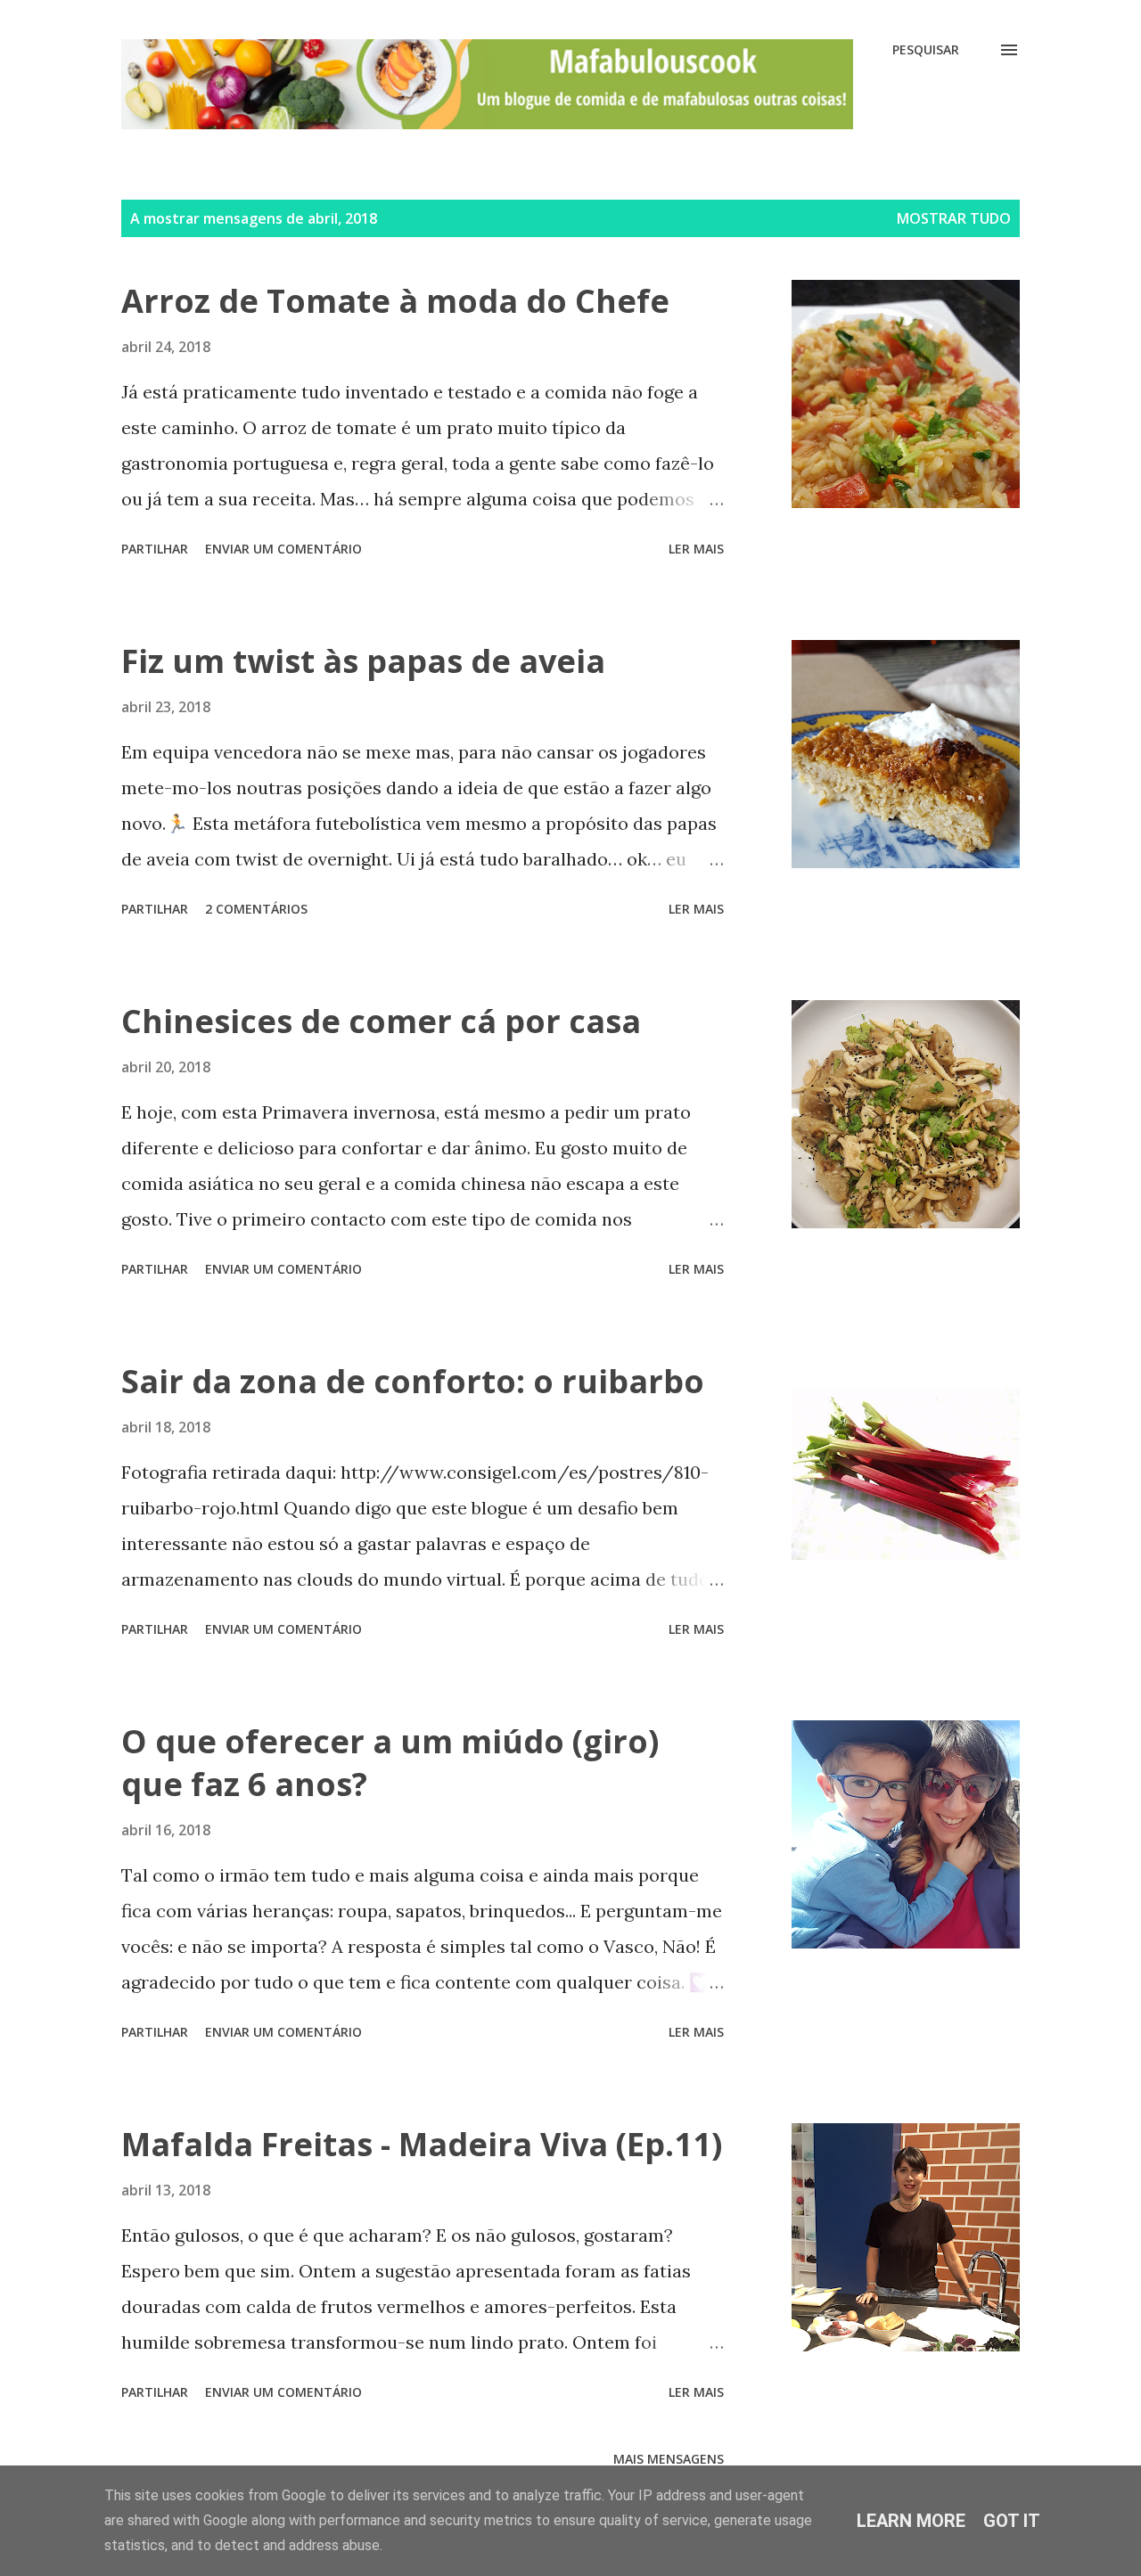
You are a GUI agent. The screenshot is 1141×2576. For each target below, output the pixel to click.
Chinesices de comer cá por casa (381, 1021)
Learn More (911, 2521)
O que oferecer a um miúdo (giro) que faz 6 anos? (390, 1763)
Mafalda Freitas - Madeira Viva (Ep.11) (422, 2144)
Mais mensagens (669, 2459)
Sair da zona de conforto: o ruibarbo (413, 1381)
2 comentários (256, 909)
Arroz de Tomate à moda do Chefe (395, 301)
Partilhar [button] (155, 549)
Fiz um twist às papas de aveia (363, 661)
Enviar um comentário (283, 549)
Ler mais (696, 549)
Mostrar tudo (954, 218)
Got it (1012, 2521)
